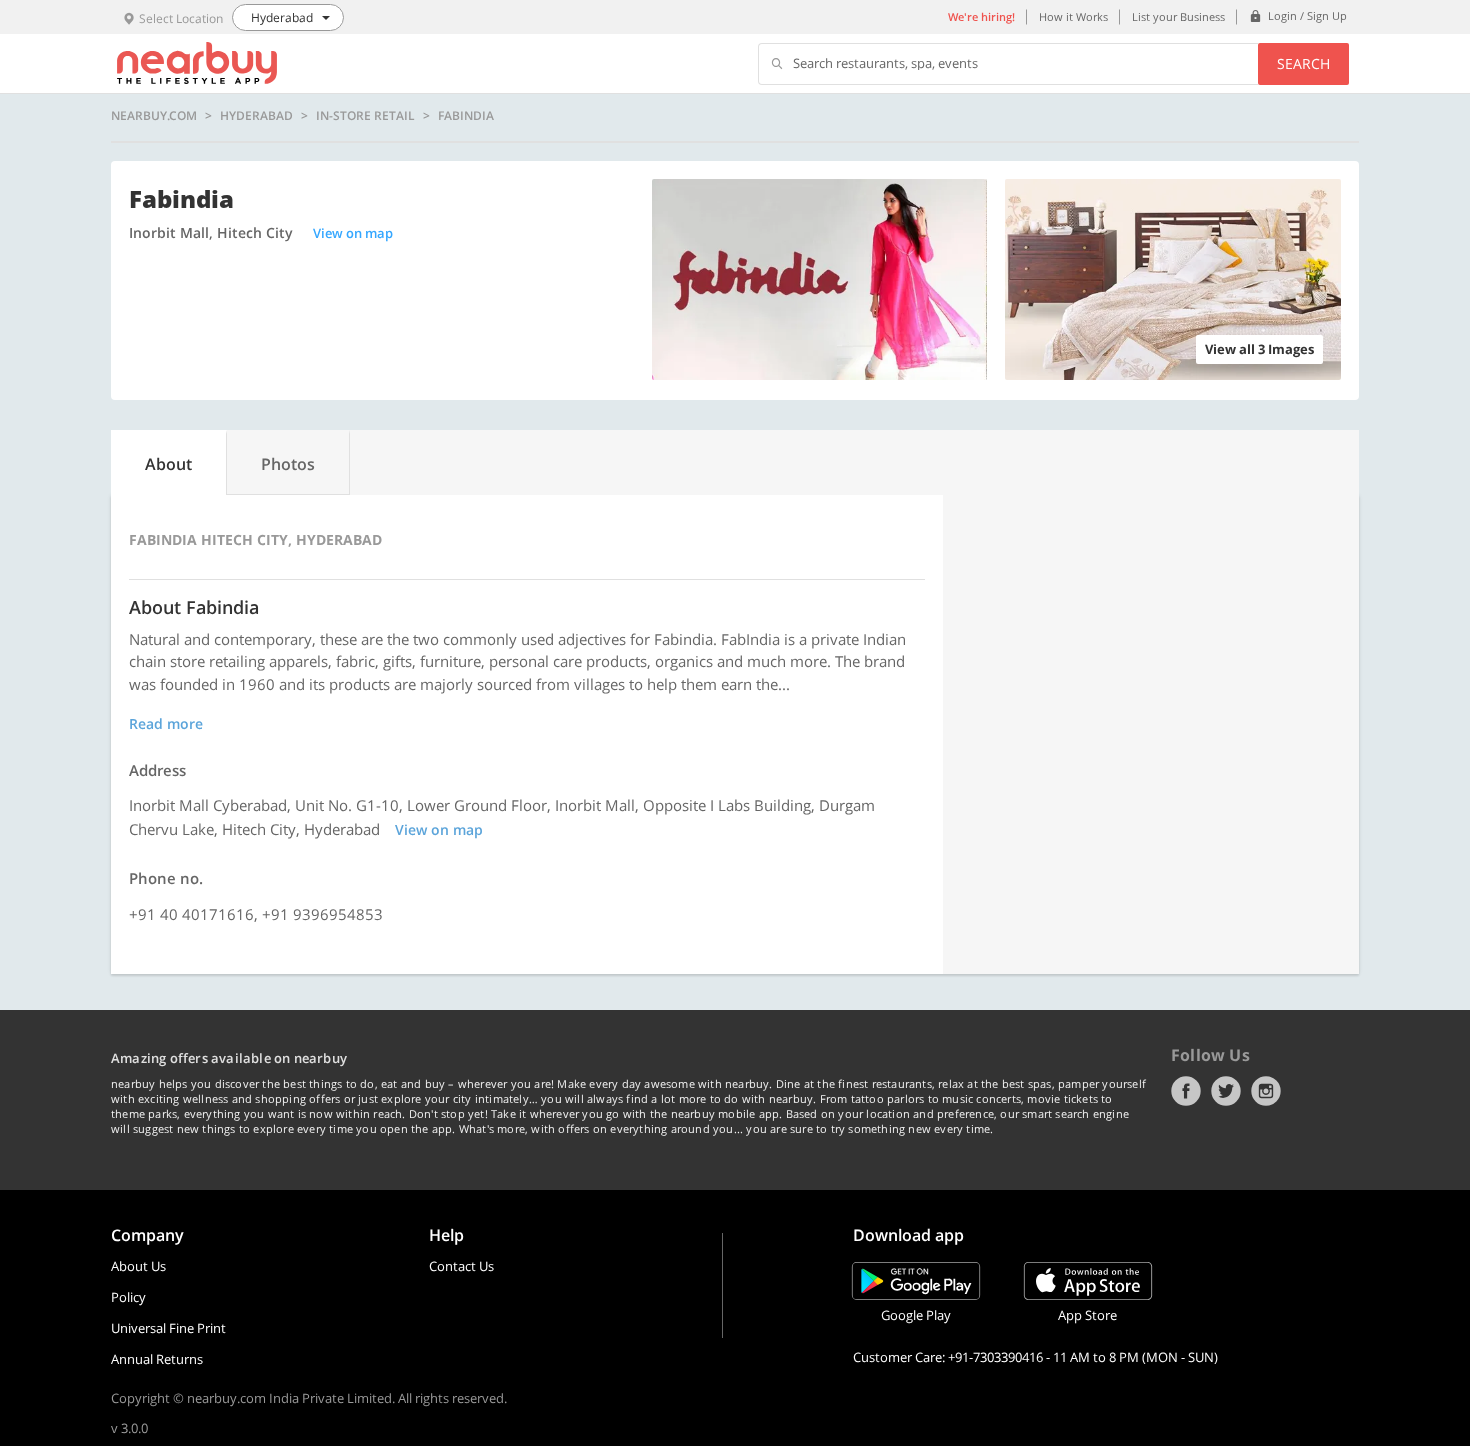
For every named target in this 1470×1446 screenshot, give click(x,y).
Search (1303, 63)
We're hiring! (981, 16)
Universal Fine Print (168, 1328)
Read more (166, 723)
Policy (128, 1297)
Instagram (1266, 1091)
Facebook (1186, 1091)
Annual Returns (157, 1359)
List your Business (1178, 16)
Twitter (1226, 1091)
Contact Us (461, 1266)
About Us (138, 1266)
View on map (353, 233)
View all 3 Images (1259, 349)
